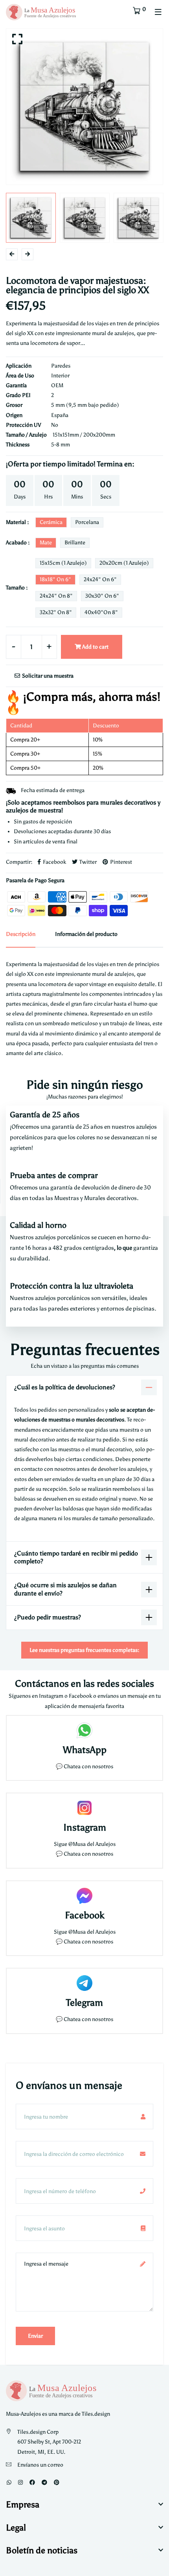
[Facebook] (32, 2483)
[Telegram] (44, 2483)
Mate (46, 543)
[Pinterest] (57, 2483)
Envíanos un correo (40, 2465)
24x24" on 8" (56, 596)
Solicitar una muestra (47, 676)
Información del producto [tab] (86, 934)
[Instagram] (20, 2483)
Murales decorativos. (111, 1198)
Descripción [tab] (21, 934)
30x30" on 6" (102, 596)
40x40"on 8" (101, 612)
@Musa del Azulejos (92, 1844)
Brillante (75, 543)
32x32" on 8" (56, 612)
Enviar (35, 2336)
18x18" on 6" (55, 579)
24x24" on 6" (100, 579)
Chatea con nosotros (88, 1767)
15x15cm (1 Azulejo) (63, 563)
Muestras (67, 1198)
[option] (84, 107)
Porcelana (87, 522)
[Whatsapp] (9, 2483)
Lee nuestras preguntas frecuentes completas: (84, 1650)
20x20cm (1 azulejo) (124, 563)
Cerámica (51, 522)
